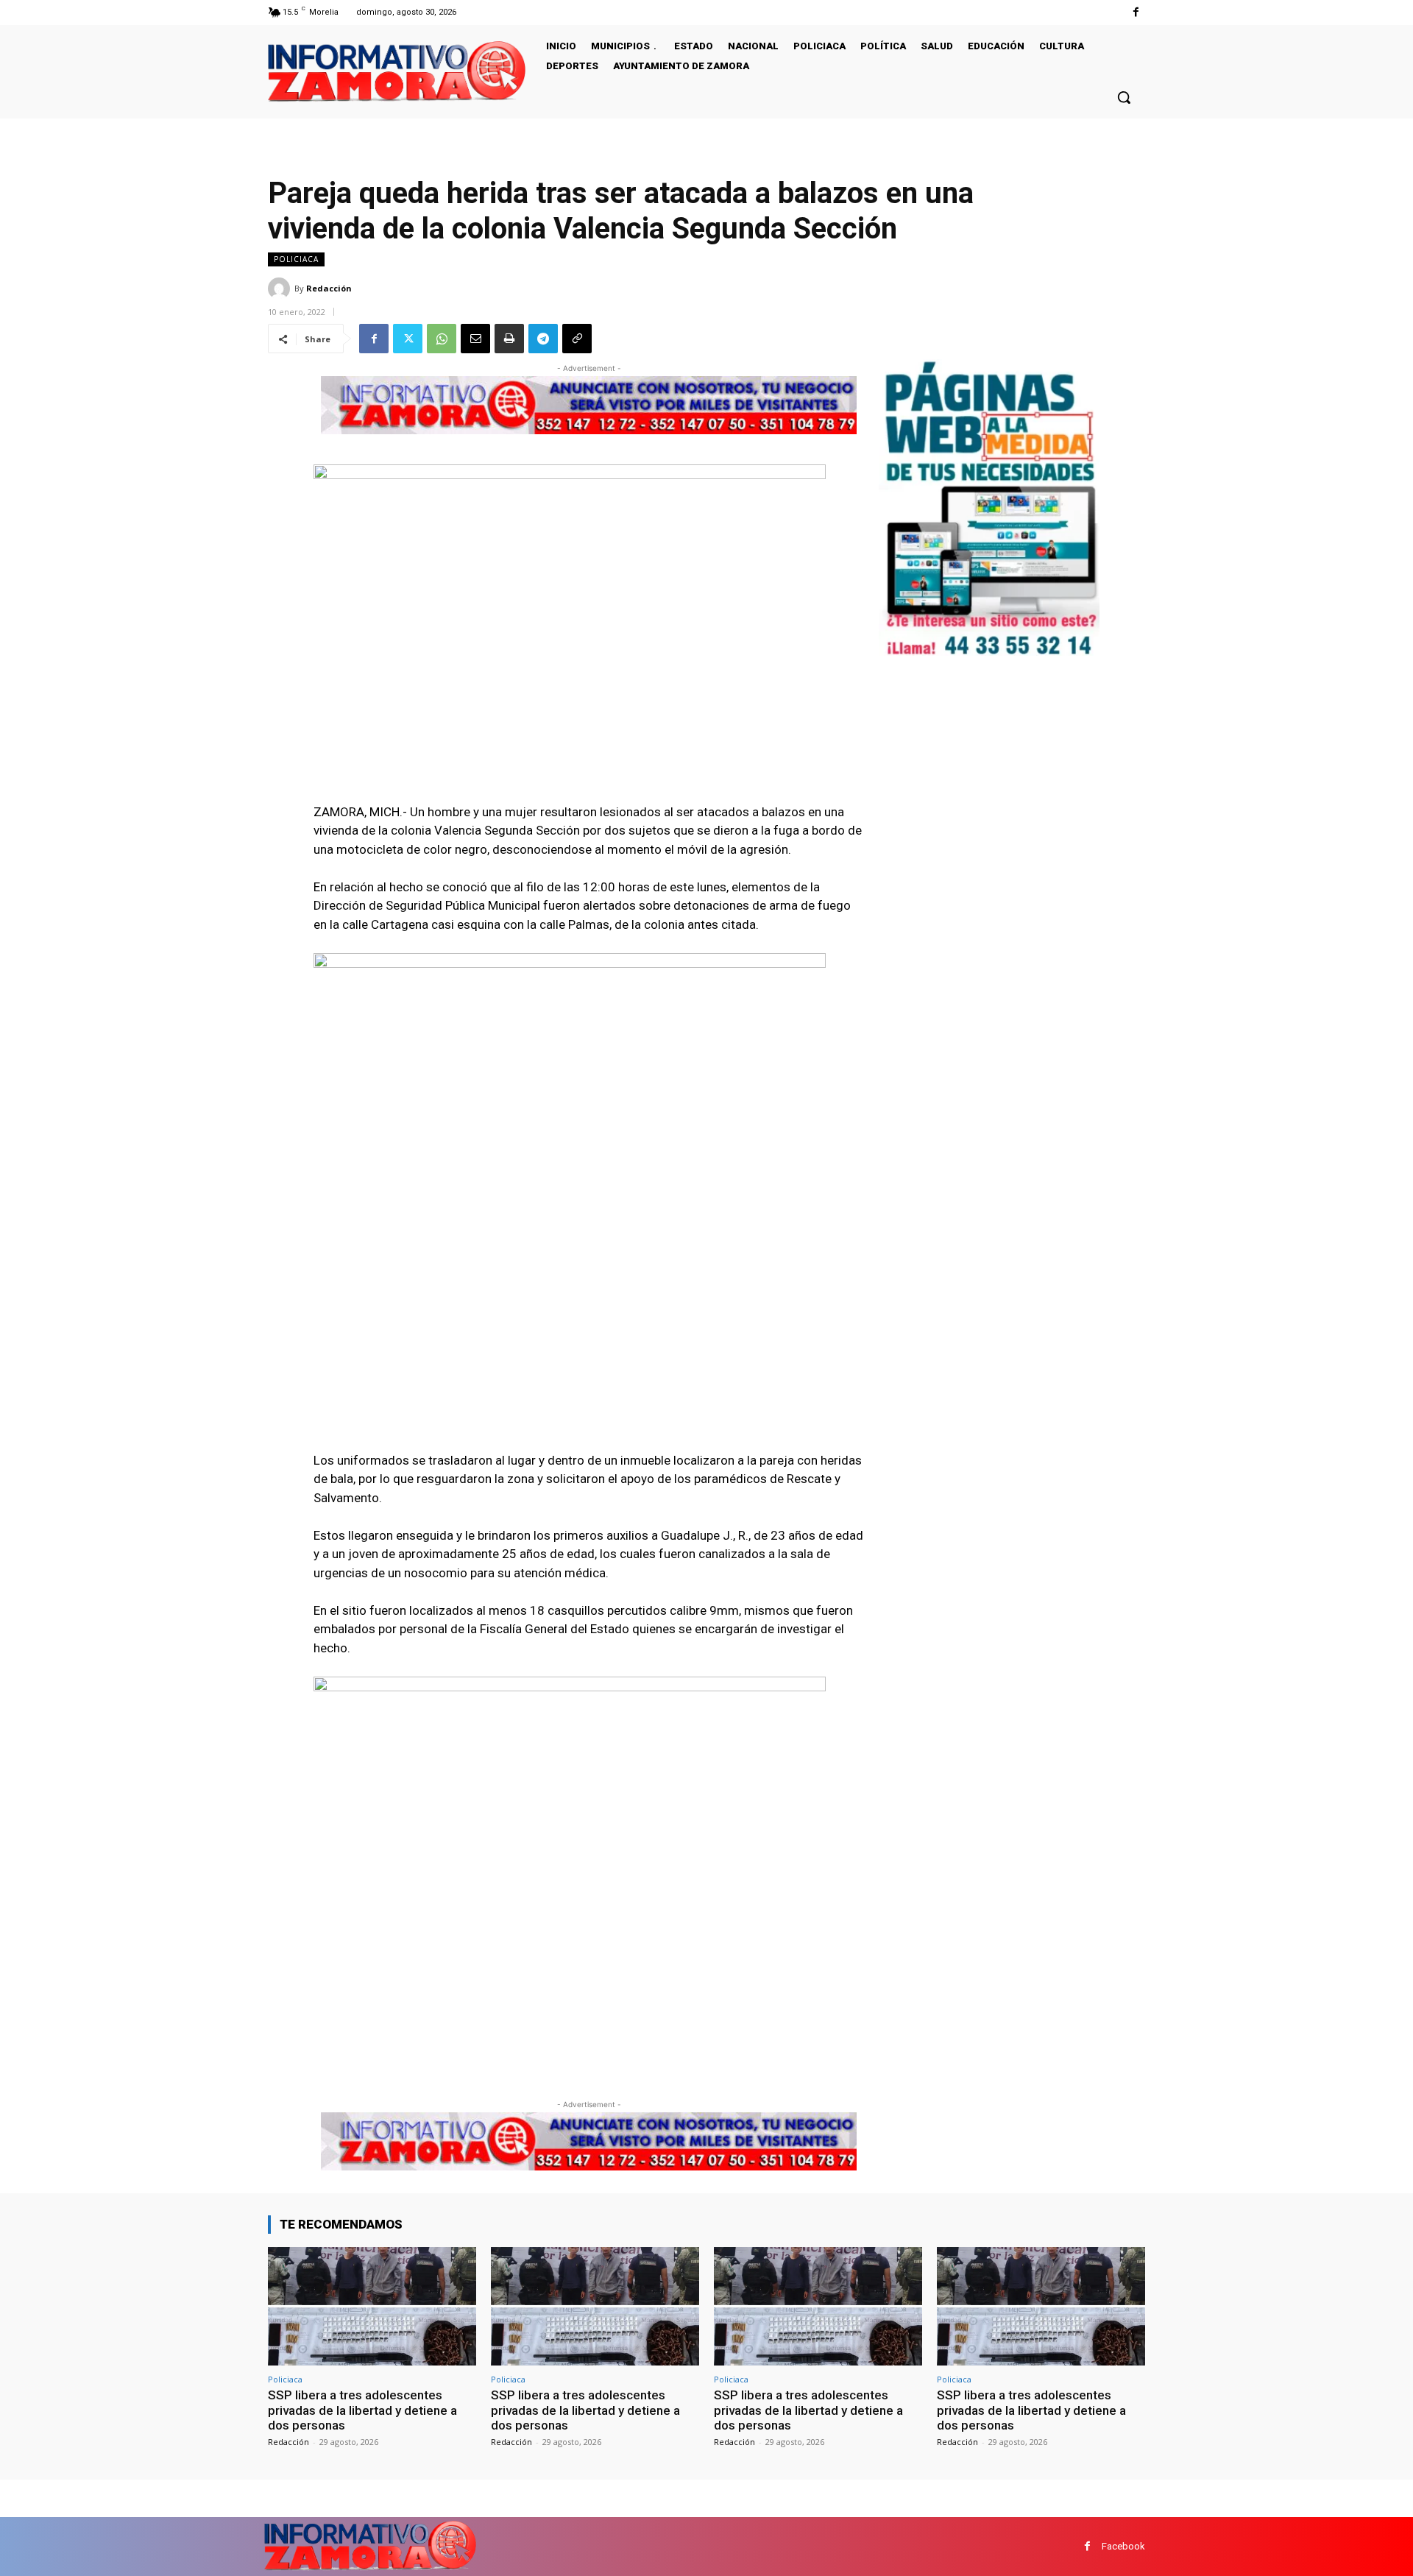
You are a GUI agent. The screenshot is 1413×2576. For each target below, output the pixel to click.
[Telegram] (543, 339)
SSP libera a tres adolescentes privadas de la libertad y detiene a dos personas (362, 2410)
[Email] (475, 339)
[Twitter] (408, 339)
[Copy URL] (577, 339)
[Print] (509, 339)
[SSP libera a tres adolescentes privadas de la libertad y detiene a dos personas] (372, 2306)
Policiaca (296, 259)
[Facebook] (1136, 12)
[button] (1124, 97)
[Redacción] (281, 289)
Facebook (1123, 2546)
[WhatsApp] (442, 339)
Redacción (329, 288)
